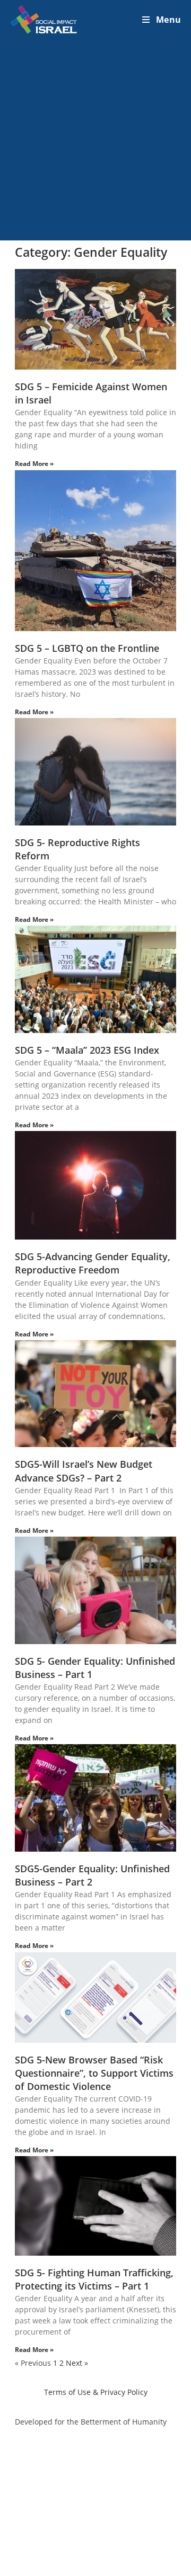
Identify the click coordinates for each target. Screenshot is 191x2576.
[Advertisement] (95, 140)
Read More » (34, 464)
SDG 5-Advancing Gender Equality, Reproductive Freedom (93, 1263)
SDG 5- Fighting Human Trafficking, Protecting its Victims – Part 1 (94, 2279)
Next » (77, 2363)
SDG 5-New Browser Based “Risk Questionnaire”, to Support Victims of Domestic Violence (94, 2073)
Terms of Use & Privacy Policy (96, 2392)
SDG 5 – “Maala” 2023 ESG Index (87, 1050)
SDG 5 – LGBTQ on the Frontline (87, 648)
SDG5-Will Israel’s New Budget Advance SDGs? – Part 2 (84, 1471)
